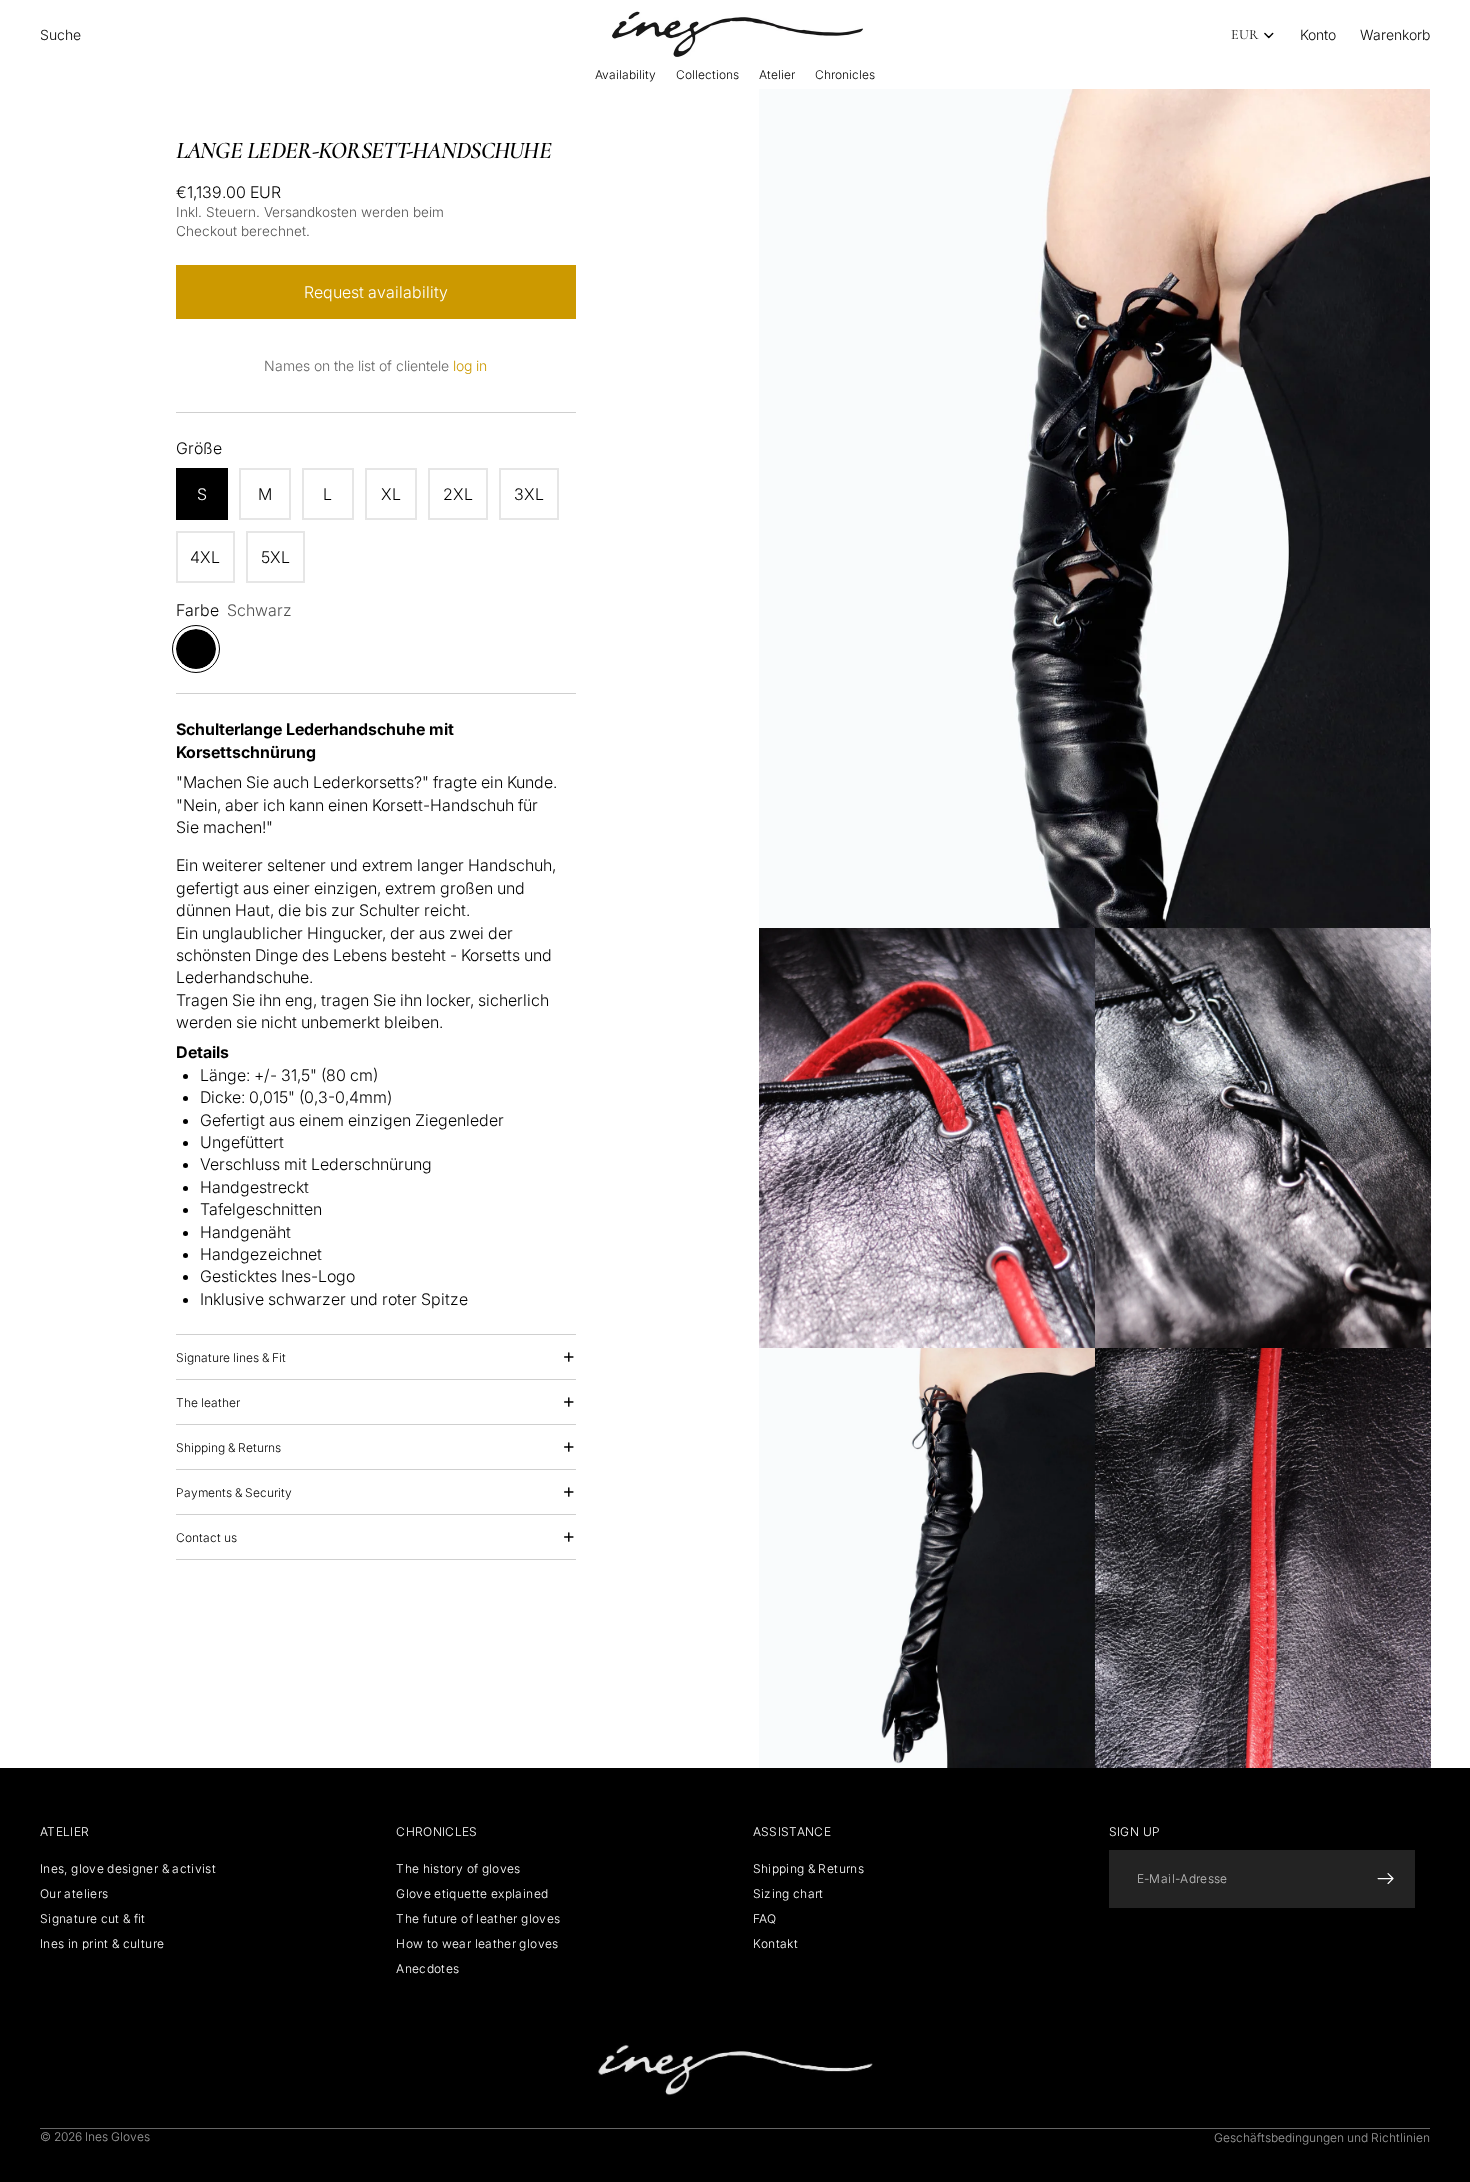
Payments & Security (234, 1492)
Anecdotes (427, 1968)
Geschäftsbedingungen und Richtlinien (1322, 2137)
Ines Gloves (117, 2136)
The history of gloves (458, 1867)
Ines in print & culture (102, 1943)
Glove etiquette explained (472, 1893)
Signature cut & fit (93, 1918)
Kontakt (776, 1943)
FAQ (765, 1918)
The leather (208, 1402)
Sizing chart (788, 1893)
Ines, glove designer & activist (128, 1867)
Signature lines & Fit (231, 1357)
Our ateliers (74, 1893)
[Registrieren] (1386, 1878)
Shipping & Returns (228, 1447)
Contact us (206, 1537)
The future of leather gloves (478, 1918)
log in (470, 365)
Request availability (376, 292)
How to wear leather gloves (477, 1943)
